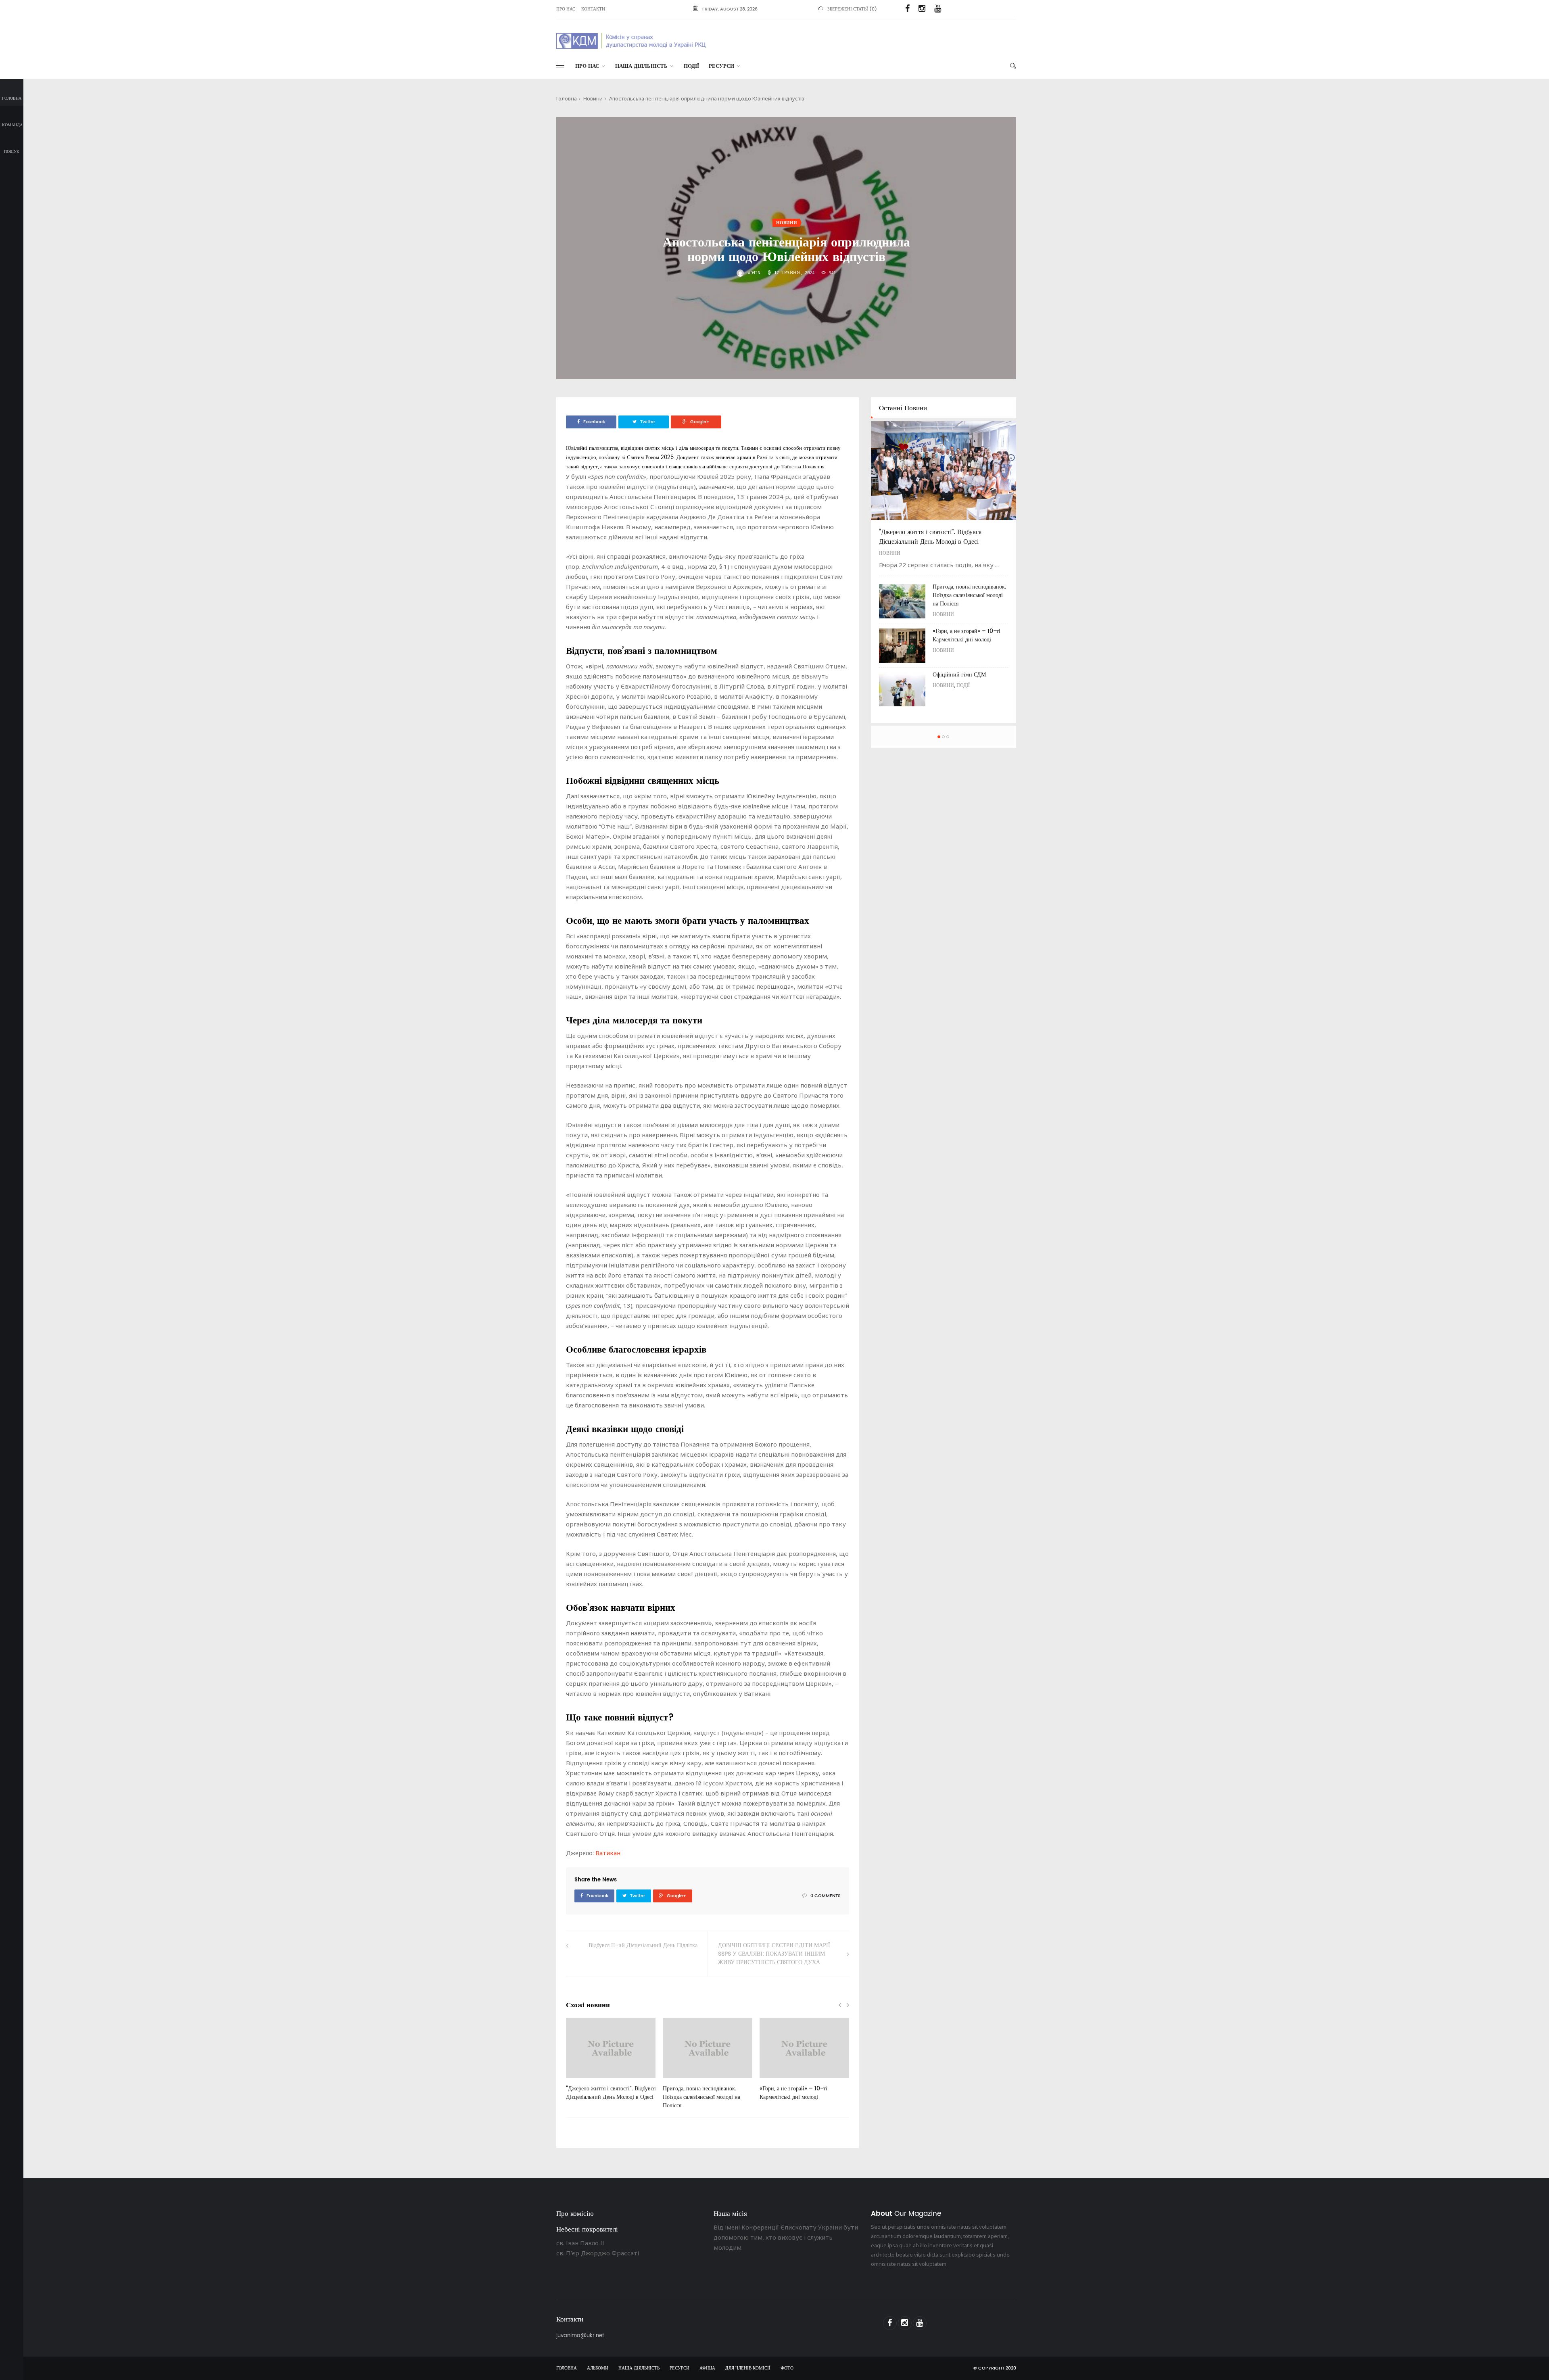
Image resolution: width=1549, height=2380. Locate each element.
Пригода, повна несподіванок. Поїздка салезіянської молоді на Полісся (701, 2097)
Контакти (593, 9)
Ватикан (608, 1853)
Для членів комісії (748, 2368)
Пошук (12, 152)
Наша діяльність (641, 66)
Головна (12, 98)
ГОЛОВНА (567, 2368)
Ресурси (721, 66)
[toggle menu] (560, 66)
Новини (593, 98)
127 (680, 2081)
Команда (12, 125)
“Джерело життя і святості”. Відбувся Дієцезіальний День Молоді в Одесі (611, 2093)
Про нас (566, 9)
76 (582, 2081)
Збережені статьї (848, 9)
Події (691, 66)
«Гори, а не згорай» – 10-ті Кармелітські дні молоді (793, 2093)
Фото (787, 2368)
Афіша (707, 2368)
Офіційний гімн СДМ (959, 675)
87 (775, 2081)
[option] (611, 2063)
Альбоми (598, 2368)
